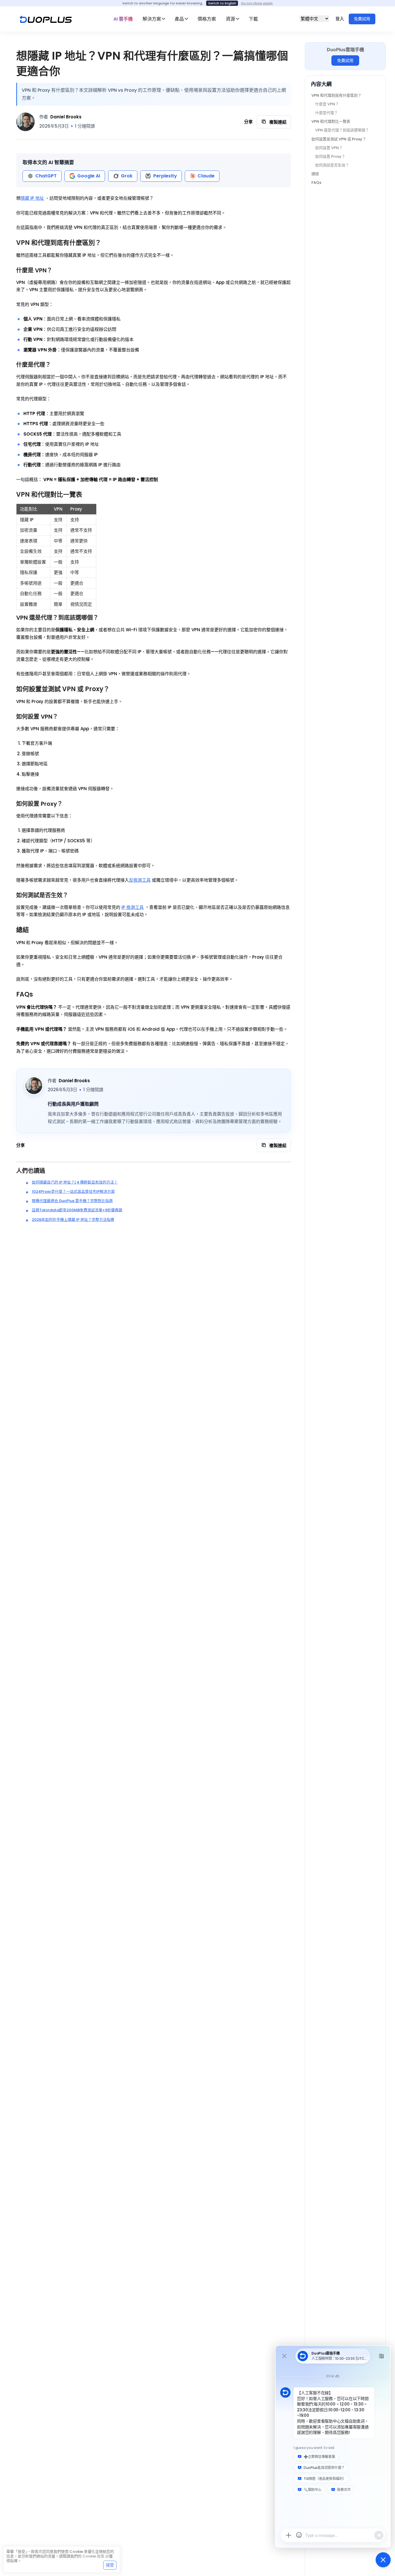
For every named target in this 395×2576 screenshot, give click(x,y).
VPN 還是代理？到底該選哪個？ (342, 130)
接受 (110, 2565)
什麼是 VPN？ (327, 104)
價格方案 (207, 19)
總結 (315, 174)
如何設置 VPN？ (329, 148)
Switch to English (222, 3)
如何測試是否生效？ (332, 165)
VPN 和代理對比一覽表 (331, 122)
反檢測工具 (140, 880)
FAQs (316, 182)
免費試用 (362, 19)
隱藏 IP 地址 (32, 198)
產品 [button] (179, 19)
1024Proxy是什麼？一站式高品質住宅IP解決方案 (73, 1191)
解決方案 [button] (152, 19)
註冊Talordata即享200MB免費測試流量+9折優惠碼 (77, 1210)
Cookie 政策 (93, 2556)
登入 (340, 19)
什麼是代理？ (326, 113)
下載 (253, 19)
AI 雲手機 (123, 19)
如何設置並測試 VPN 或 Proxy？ (339, 139)
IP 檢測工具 (133, 907)
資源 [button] (230, 19)
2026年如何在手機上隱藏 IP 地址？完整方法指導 (73, 1220)
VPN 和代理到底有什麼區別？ (336, 96)
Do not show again (257, 3)
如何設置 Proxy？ (330, 156)
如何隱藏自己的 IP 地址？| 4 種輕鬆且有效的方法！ (75, 1182)
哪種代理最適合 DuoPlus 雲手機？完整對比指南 (72, 1201)
